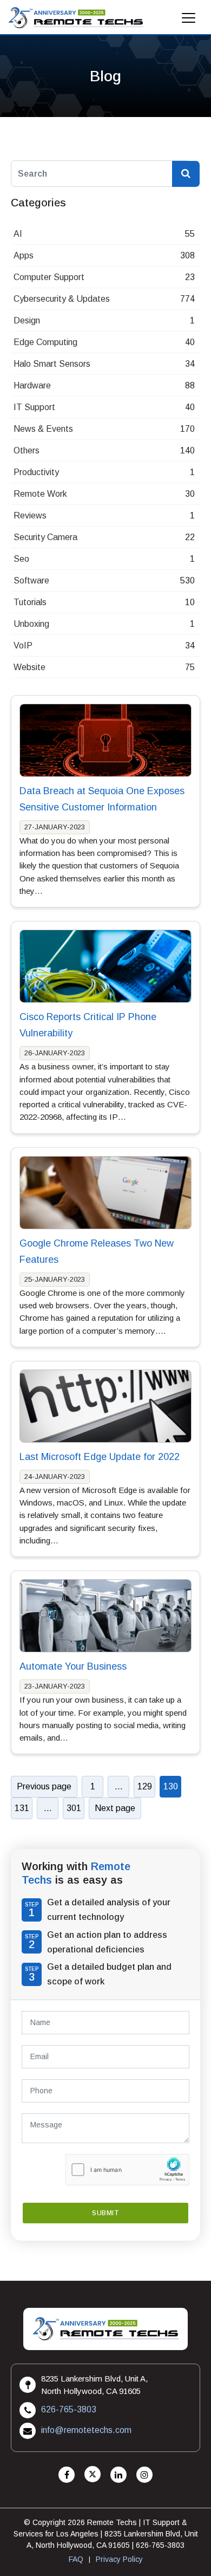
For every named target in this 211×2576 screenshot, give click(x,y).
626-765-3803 (69, 2409)
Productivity (36, 472)
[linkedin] (118, 2475)
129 (145, 1786)
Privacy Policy (119, 2559)
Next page (115, 1808)
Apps (24, 255)
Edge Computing (45, 342)
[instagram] (144, 2475)
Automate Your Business (73, 1666)
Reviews (30, 515)
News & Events (43, 429)
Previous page (44, 1786)
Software (31, 580)
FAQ (76, 2559)
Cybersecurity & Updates (62, 299)
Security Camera (45, 537)
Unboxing (31, 624)
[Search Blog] (186, 174)
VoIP (23, 645)
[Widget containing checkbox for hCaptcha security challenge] (127, 2170)
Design (27, 320)
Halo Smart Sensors (52, 364)
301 (74, 1808)
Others (27, 450)
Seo (21, 559)
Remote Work (40, 494)
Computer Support (49, 277)
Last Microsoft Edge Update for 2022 (100, 1457)
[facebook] (67, 2475)
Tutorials (30, 602)
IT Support (34, 407)
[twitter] (93, 2475)
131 (22, 1808)
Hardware (32, 385)
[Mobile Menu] (189, 21)
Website (29, 667)
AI (18, 234)
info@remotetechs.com (86, 2430)
